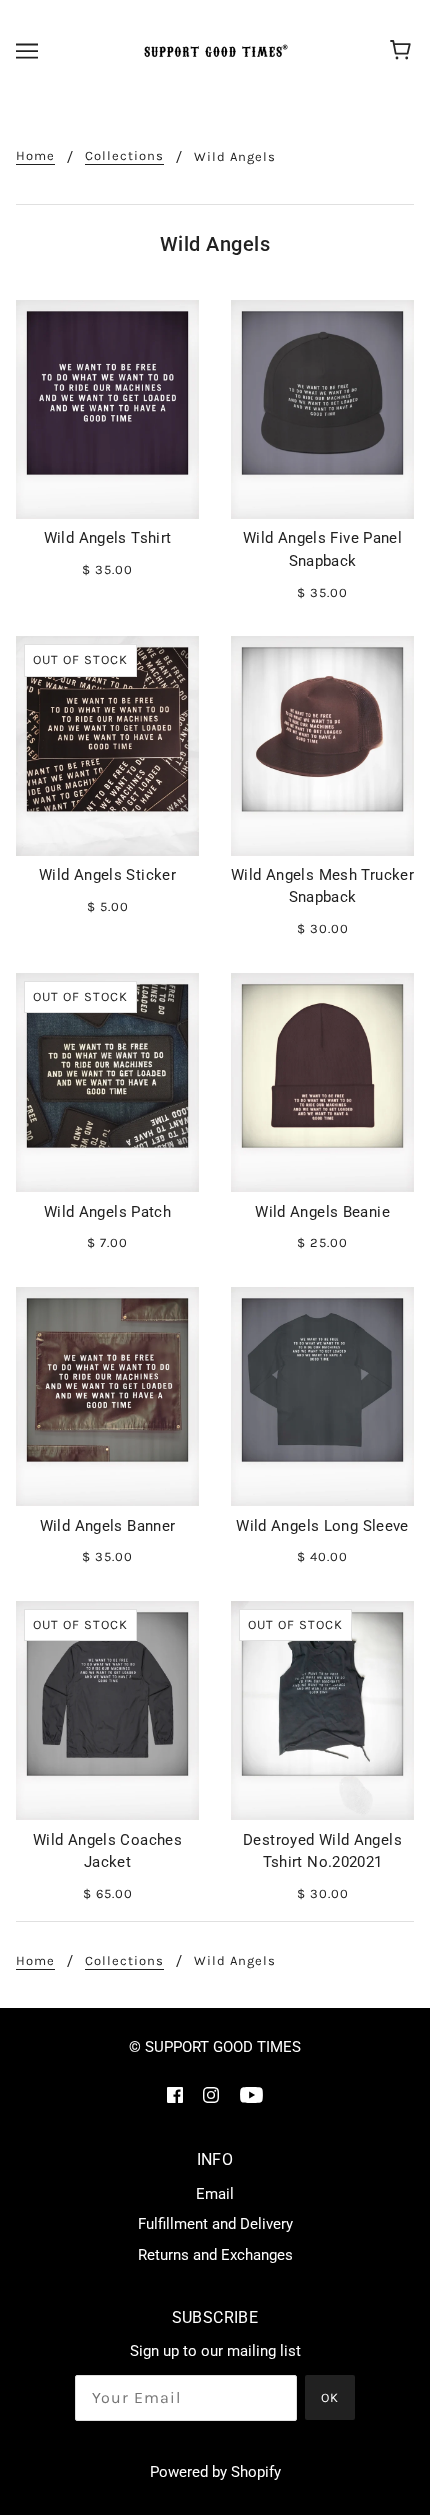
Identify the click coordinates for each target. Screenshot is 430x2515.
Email (215, 2194)
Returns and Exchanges (215, 2255)
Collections (124, 156)
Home (35, 156)
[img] (175, 2094)
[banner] (213, 51)
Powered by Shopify (215, 2472)
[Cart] (403, 51)
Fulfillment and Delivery (215, 2224)
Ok (330, 2397)
